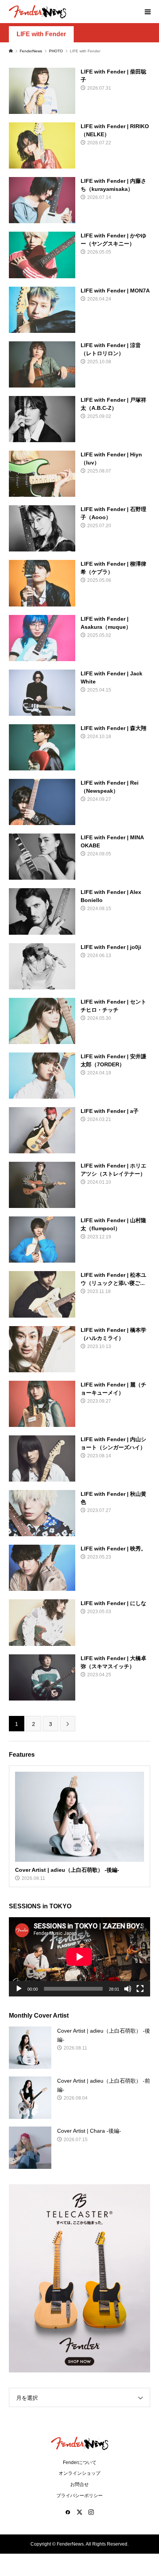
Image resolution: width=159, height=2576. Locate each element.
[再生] (19, 1989)
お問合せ (79, 2484)
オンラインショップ (79, 2473)
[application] (79, 1957)
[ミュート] (128, 1989)
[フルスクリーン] (140, 1989)
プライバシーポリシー (79, 2496)
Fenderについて (80, 2462)
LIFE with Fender (41, 34)
